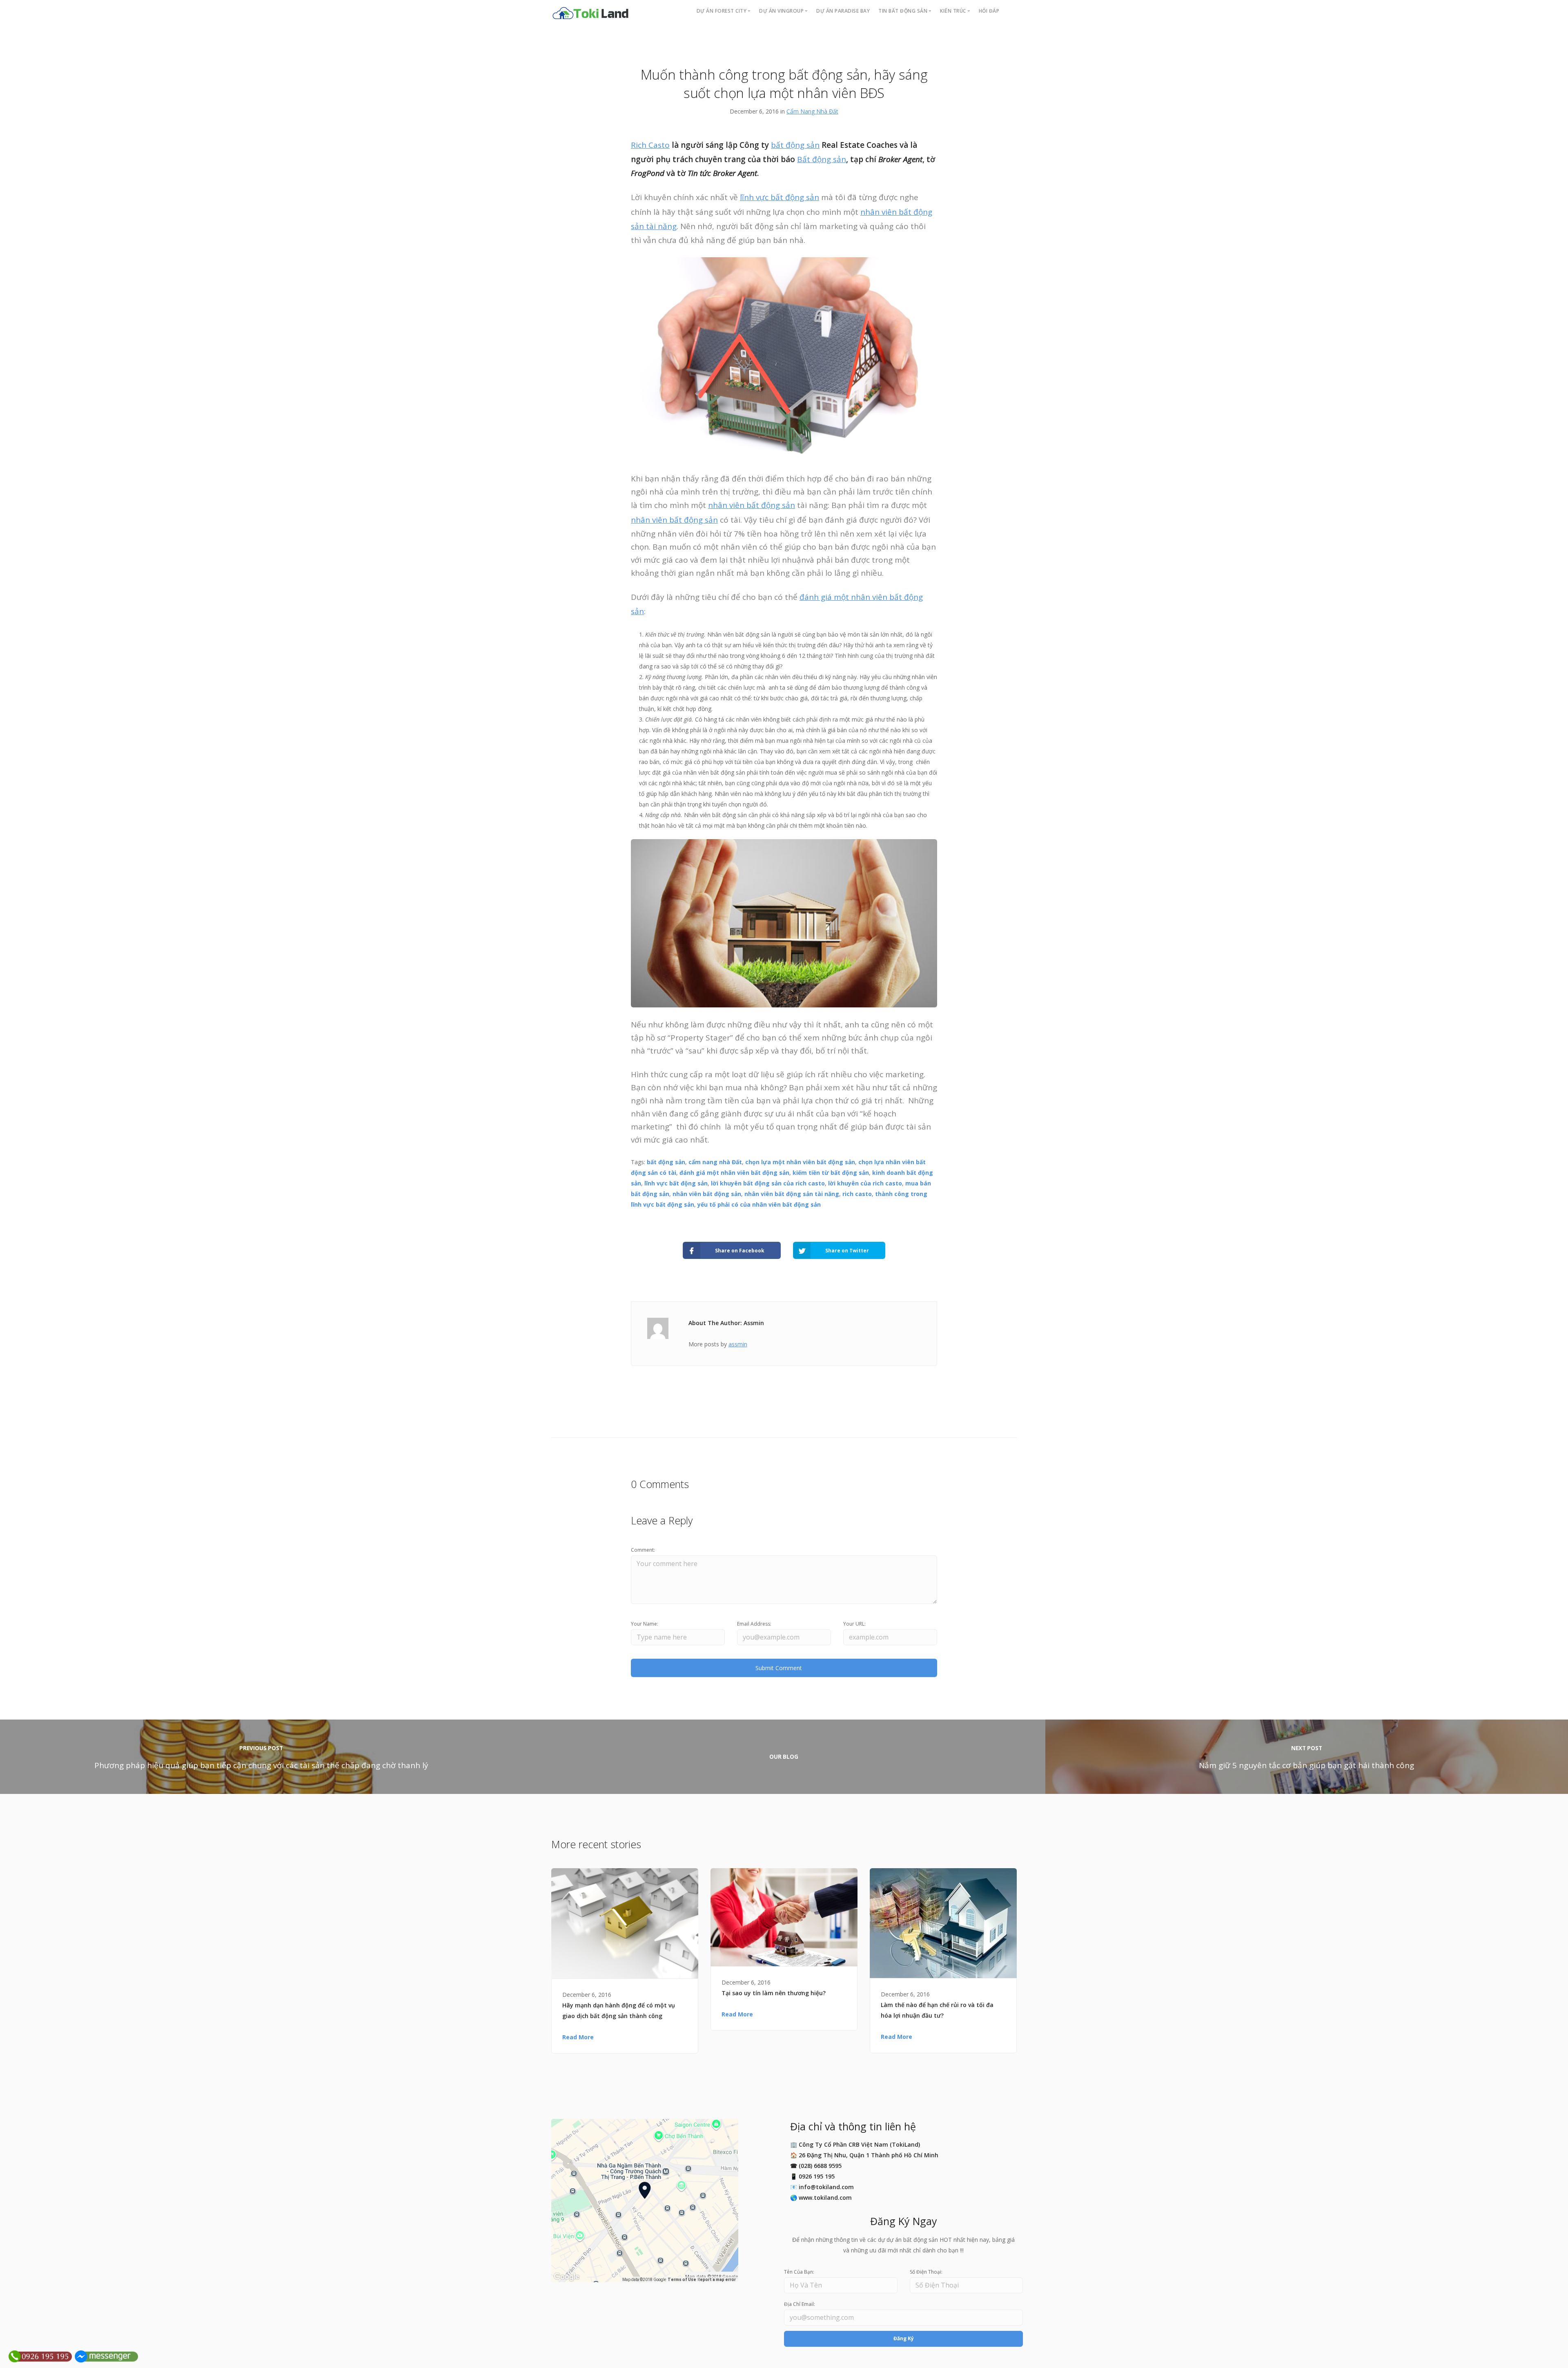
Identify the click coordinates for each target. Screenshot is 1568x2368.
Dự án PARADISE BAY (843, 11)
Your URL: (854, 1624)
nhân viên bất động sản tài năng (792, 1194)
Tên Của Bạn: (799, 2272)
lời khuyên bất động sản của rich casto (768, 1183)
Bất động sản (822, 159)
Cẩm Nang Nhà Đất (812, 111)
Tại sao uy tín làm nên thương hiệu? (774, 1993)
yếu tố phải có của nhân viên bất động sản (759, 1204)
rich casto (857, 1194)
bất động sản (795, 145)
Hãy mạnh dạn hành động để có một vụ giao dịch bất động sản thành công (619, 2010)
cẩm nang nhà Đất (715, 1162)
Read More (578, 2037)
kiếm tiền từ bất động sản (831, 1173)
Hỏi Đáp (989, 11)
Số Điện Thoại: (926, 2272)
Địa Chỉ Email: (800, 2304)
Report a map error (716, 2280)
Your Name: (645, 1624)
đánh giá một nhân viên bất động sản (734, 1173)
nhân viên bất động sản (752, 505)
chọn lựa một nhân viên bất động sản (800, 1162)
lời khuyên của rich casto (865, 1183)
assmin (738, 1344)
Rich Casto (650, 145)
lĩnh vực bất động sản (780, 197)
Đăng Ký (904, 2338)
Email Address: (754, 1624)
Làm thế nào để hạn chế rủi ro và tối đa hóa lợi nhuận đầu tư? (937, 2010)
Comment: (643, 1550)
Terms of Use (682, 2280)
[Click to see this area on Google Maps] (567, 2277)
